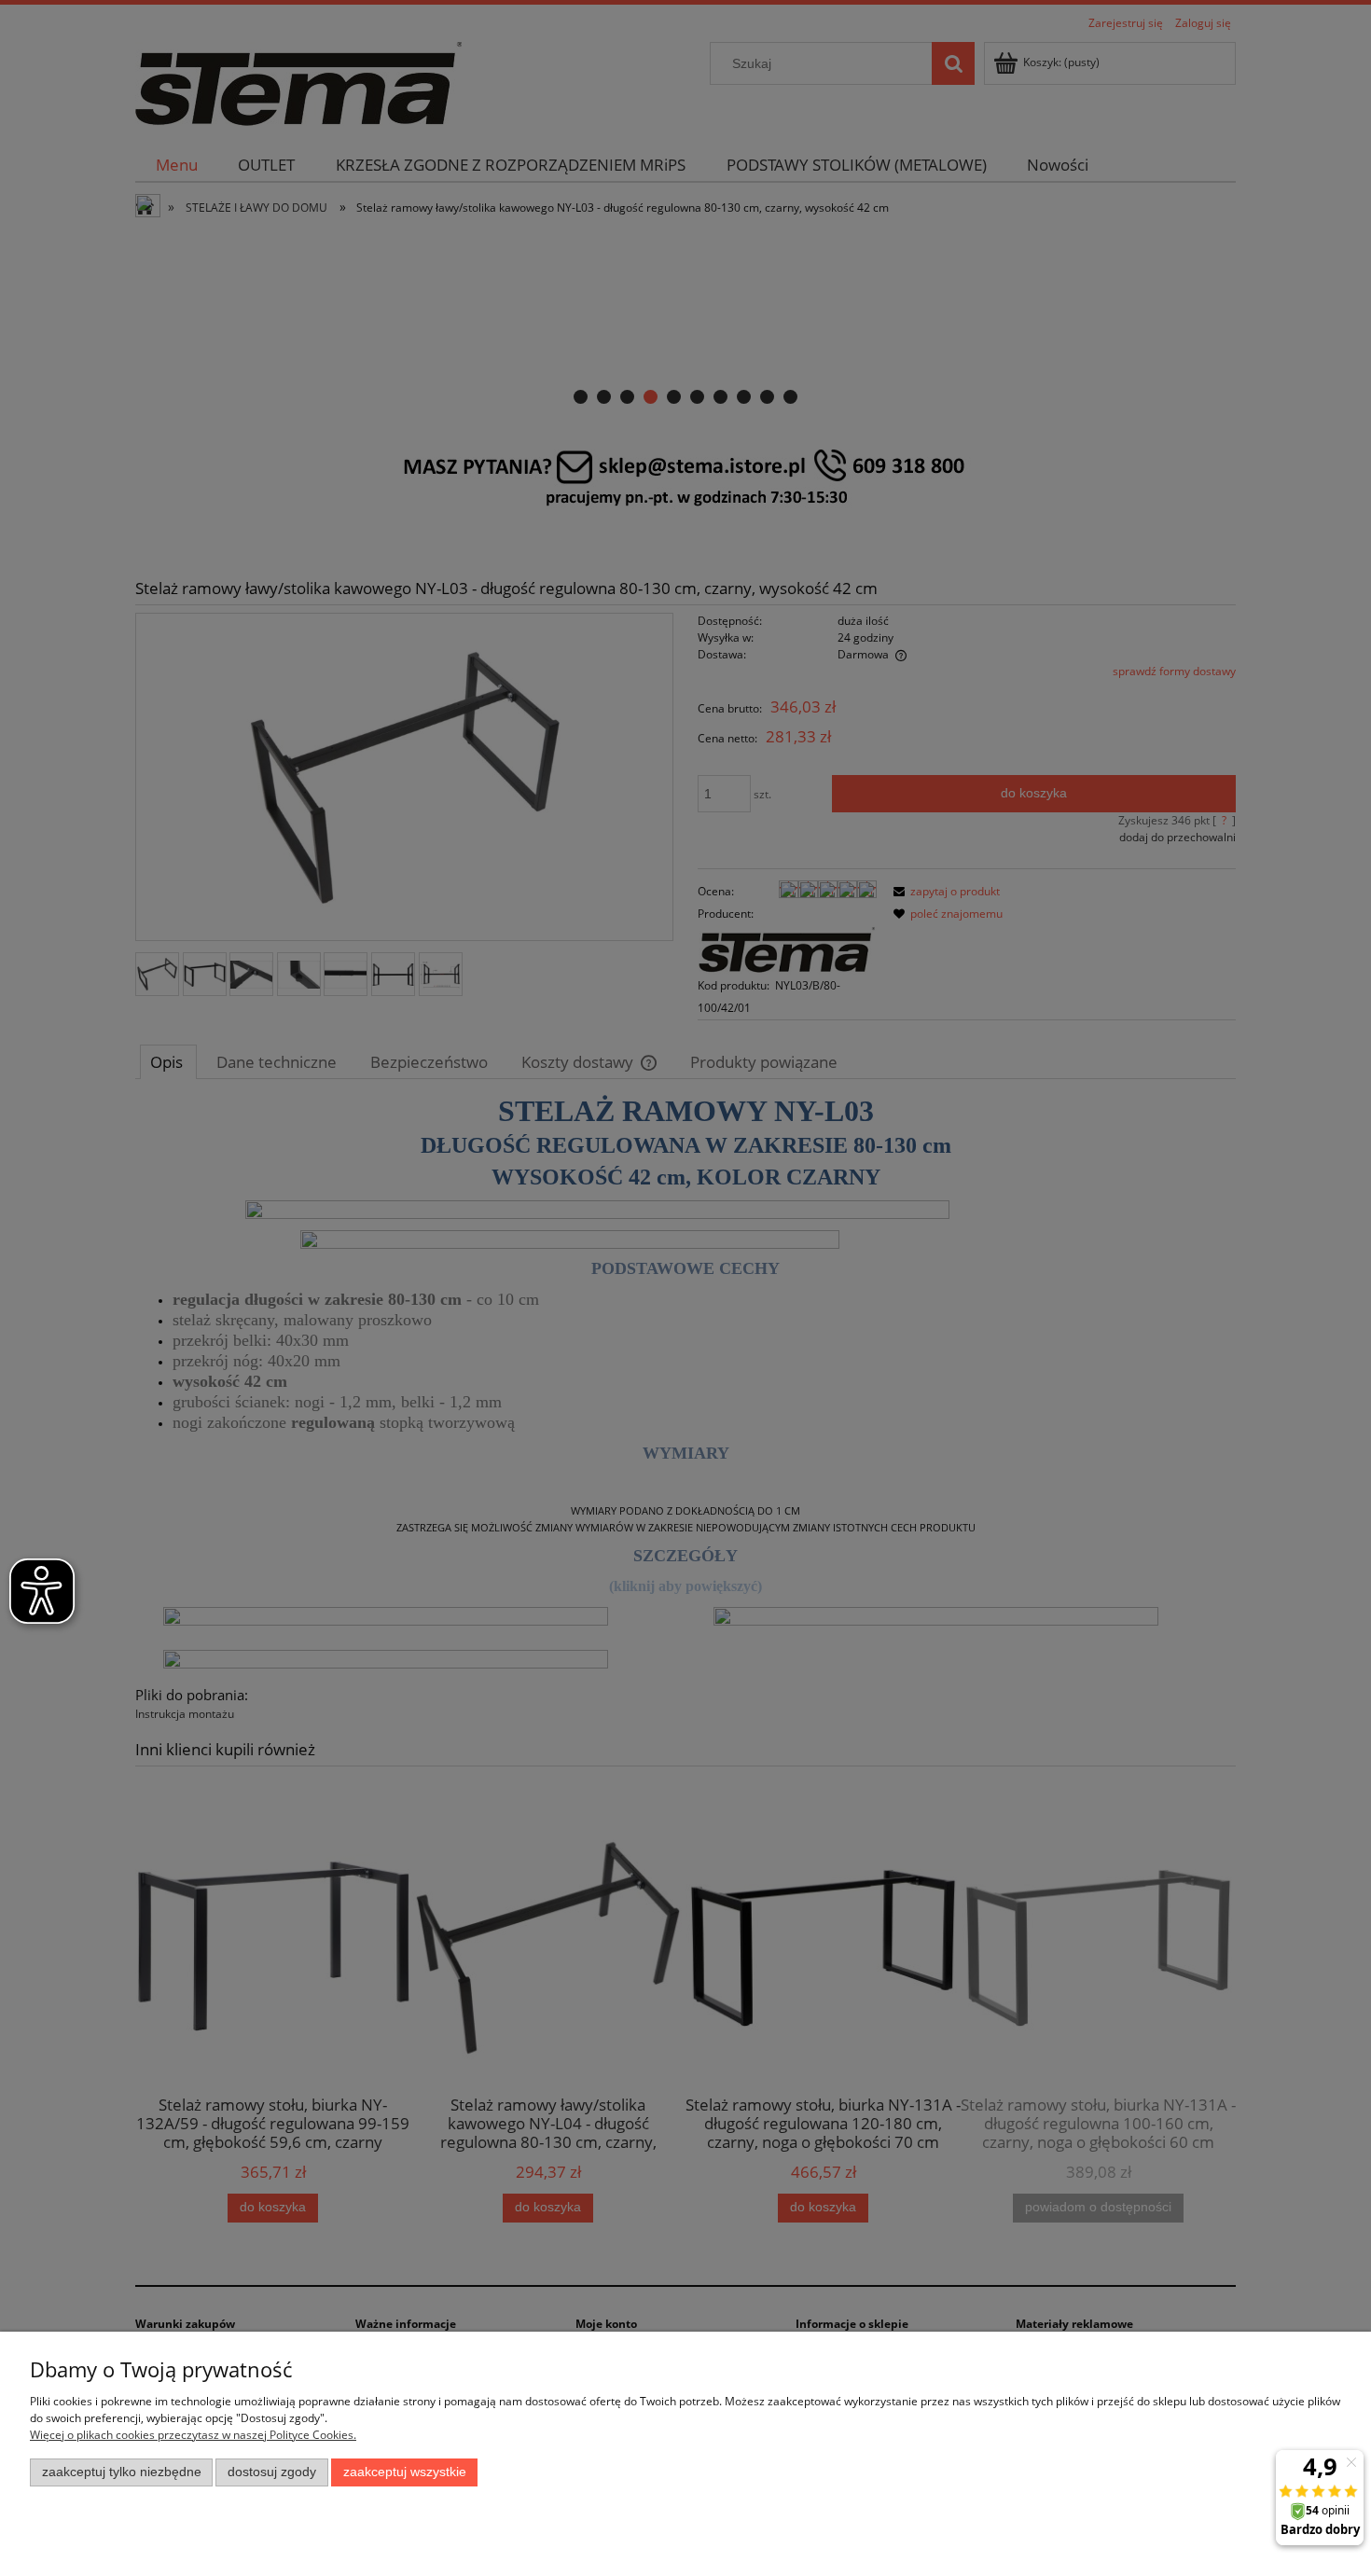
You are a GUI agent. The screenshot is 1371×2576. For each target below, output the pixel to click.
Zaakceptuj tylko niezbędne (122, 2472)
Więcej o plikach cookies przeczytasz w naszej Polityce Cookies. (193, 2435)
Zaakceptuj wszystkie (405, 2472)
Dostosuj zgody (272, 2472)
